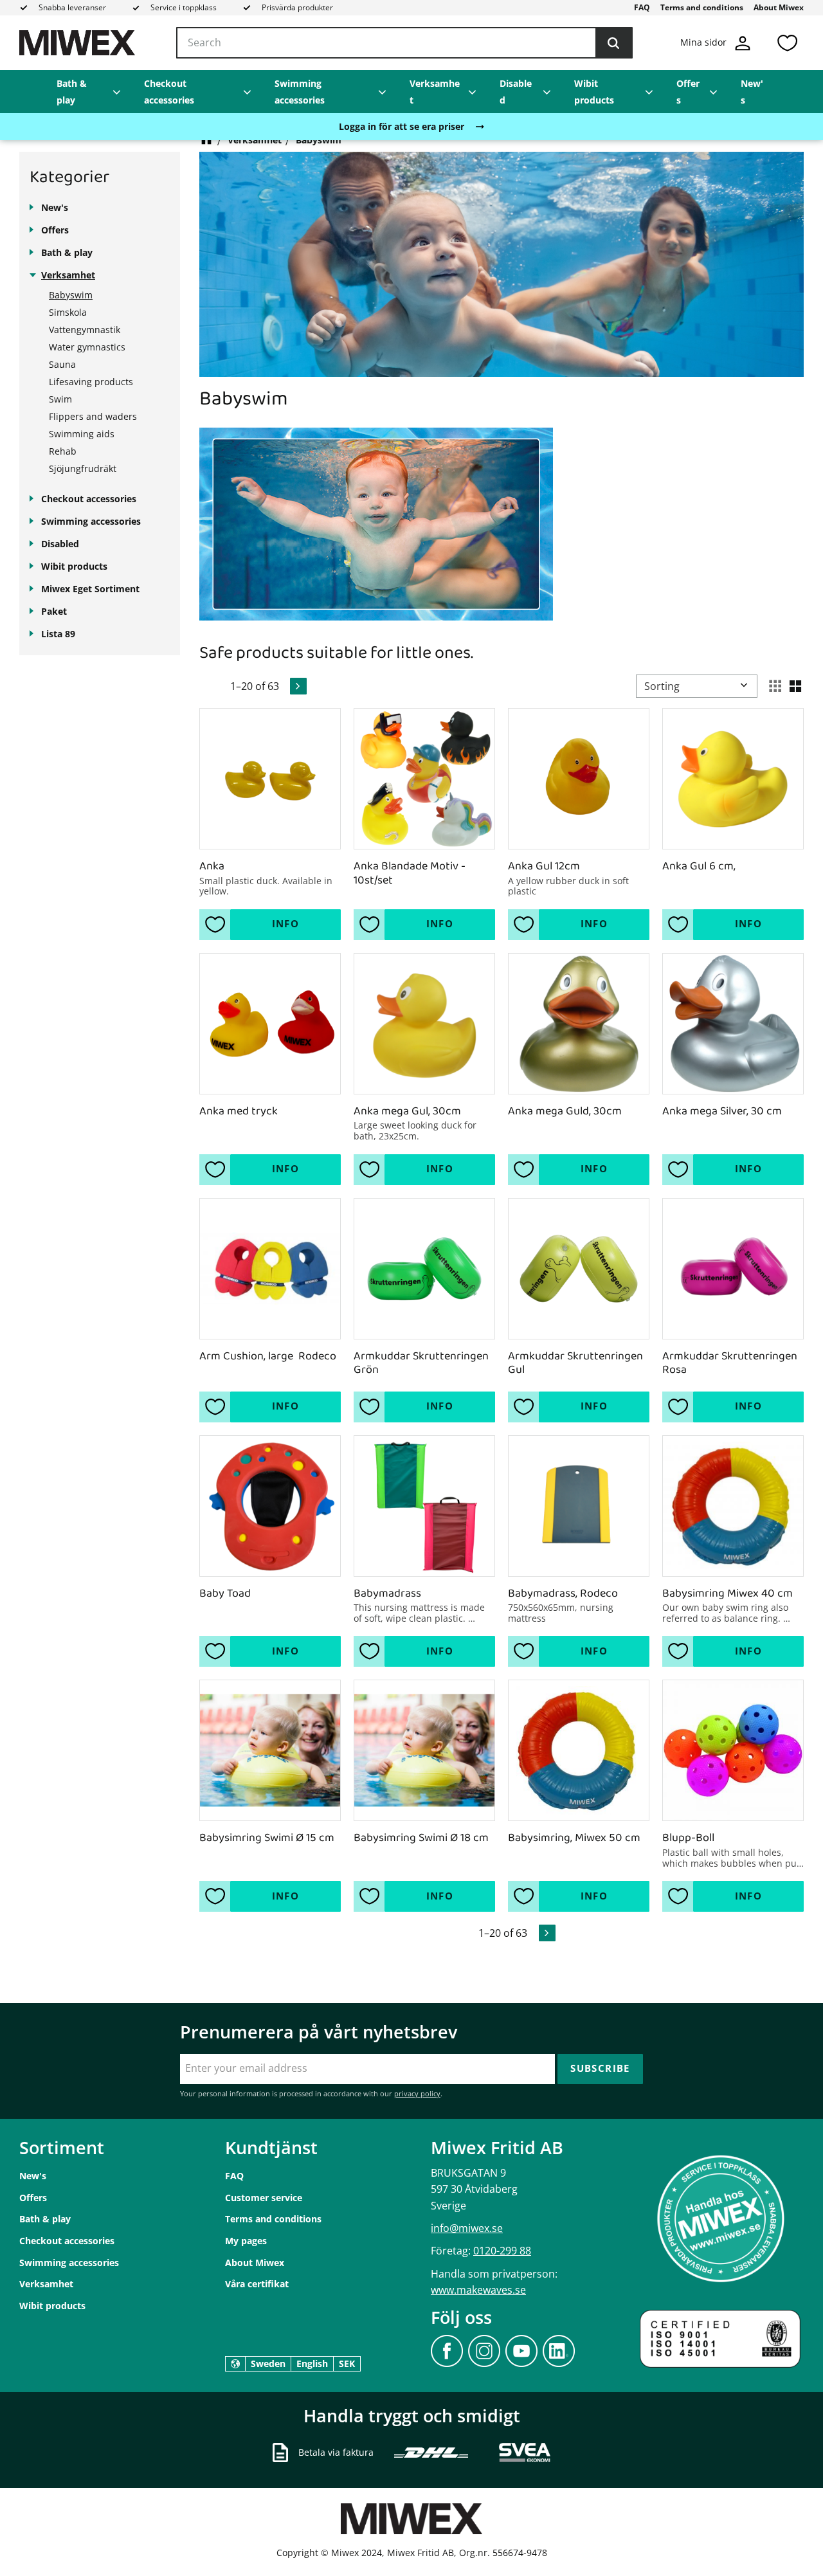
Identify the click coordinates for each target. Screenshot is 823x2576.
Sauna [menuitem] (62, 364)
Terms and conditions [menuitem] (702, 7)
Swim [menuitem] (60, 399)
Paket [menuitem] (54, 611)
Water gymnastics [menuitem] (87, 347)
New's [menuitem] (752, 92)
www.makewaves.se (478, 2290)
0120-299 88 (502, 2251)
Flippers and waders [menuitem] (93, 416)
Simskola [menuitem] (68, 312)
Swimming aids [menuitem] (82, 434)
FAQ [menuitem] (642, 7)
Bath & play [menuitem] (72, 92)
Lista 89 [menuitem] (58, 634)
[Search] (613, 43)
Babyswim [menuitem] (71, 295)
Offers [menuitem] (688, 92)
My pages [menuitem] (246, 2241)
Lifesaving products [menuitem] (91, 382)
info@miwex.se (467, 2228)
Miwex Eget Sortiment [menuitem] (90, 589)
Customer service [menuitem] (264, 2198)
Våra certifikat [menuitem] (257, 2284)
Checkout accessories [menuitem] (169, 92)
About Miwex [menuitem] (779, 7)
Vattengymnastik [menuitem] (85, 330)
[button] (787, 43)
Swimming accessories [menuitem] (300, 92)
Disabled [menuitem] (516, 92)
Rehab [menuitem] (63, 451)
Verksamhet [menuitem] (435, 92)
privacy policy (417, 2093)
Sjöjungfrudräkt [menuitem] (83, 468)
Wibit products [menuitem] (594, 92)
